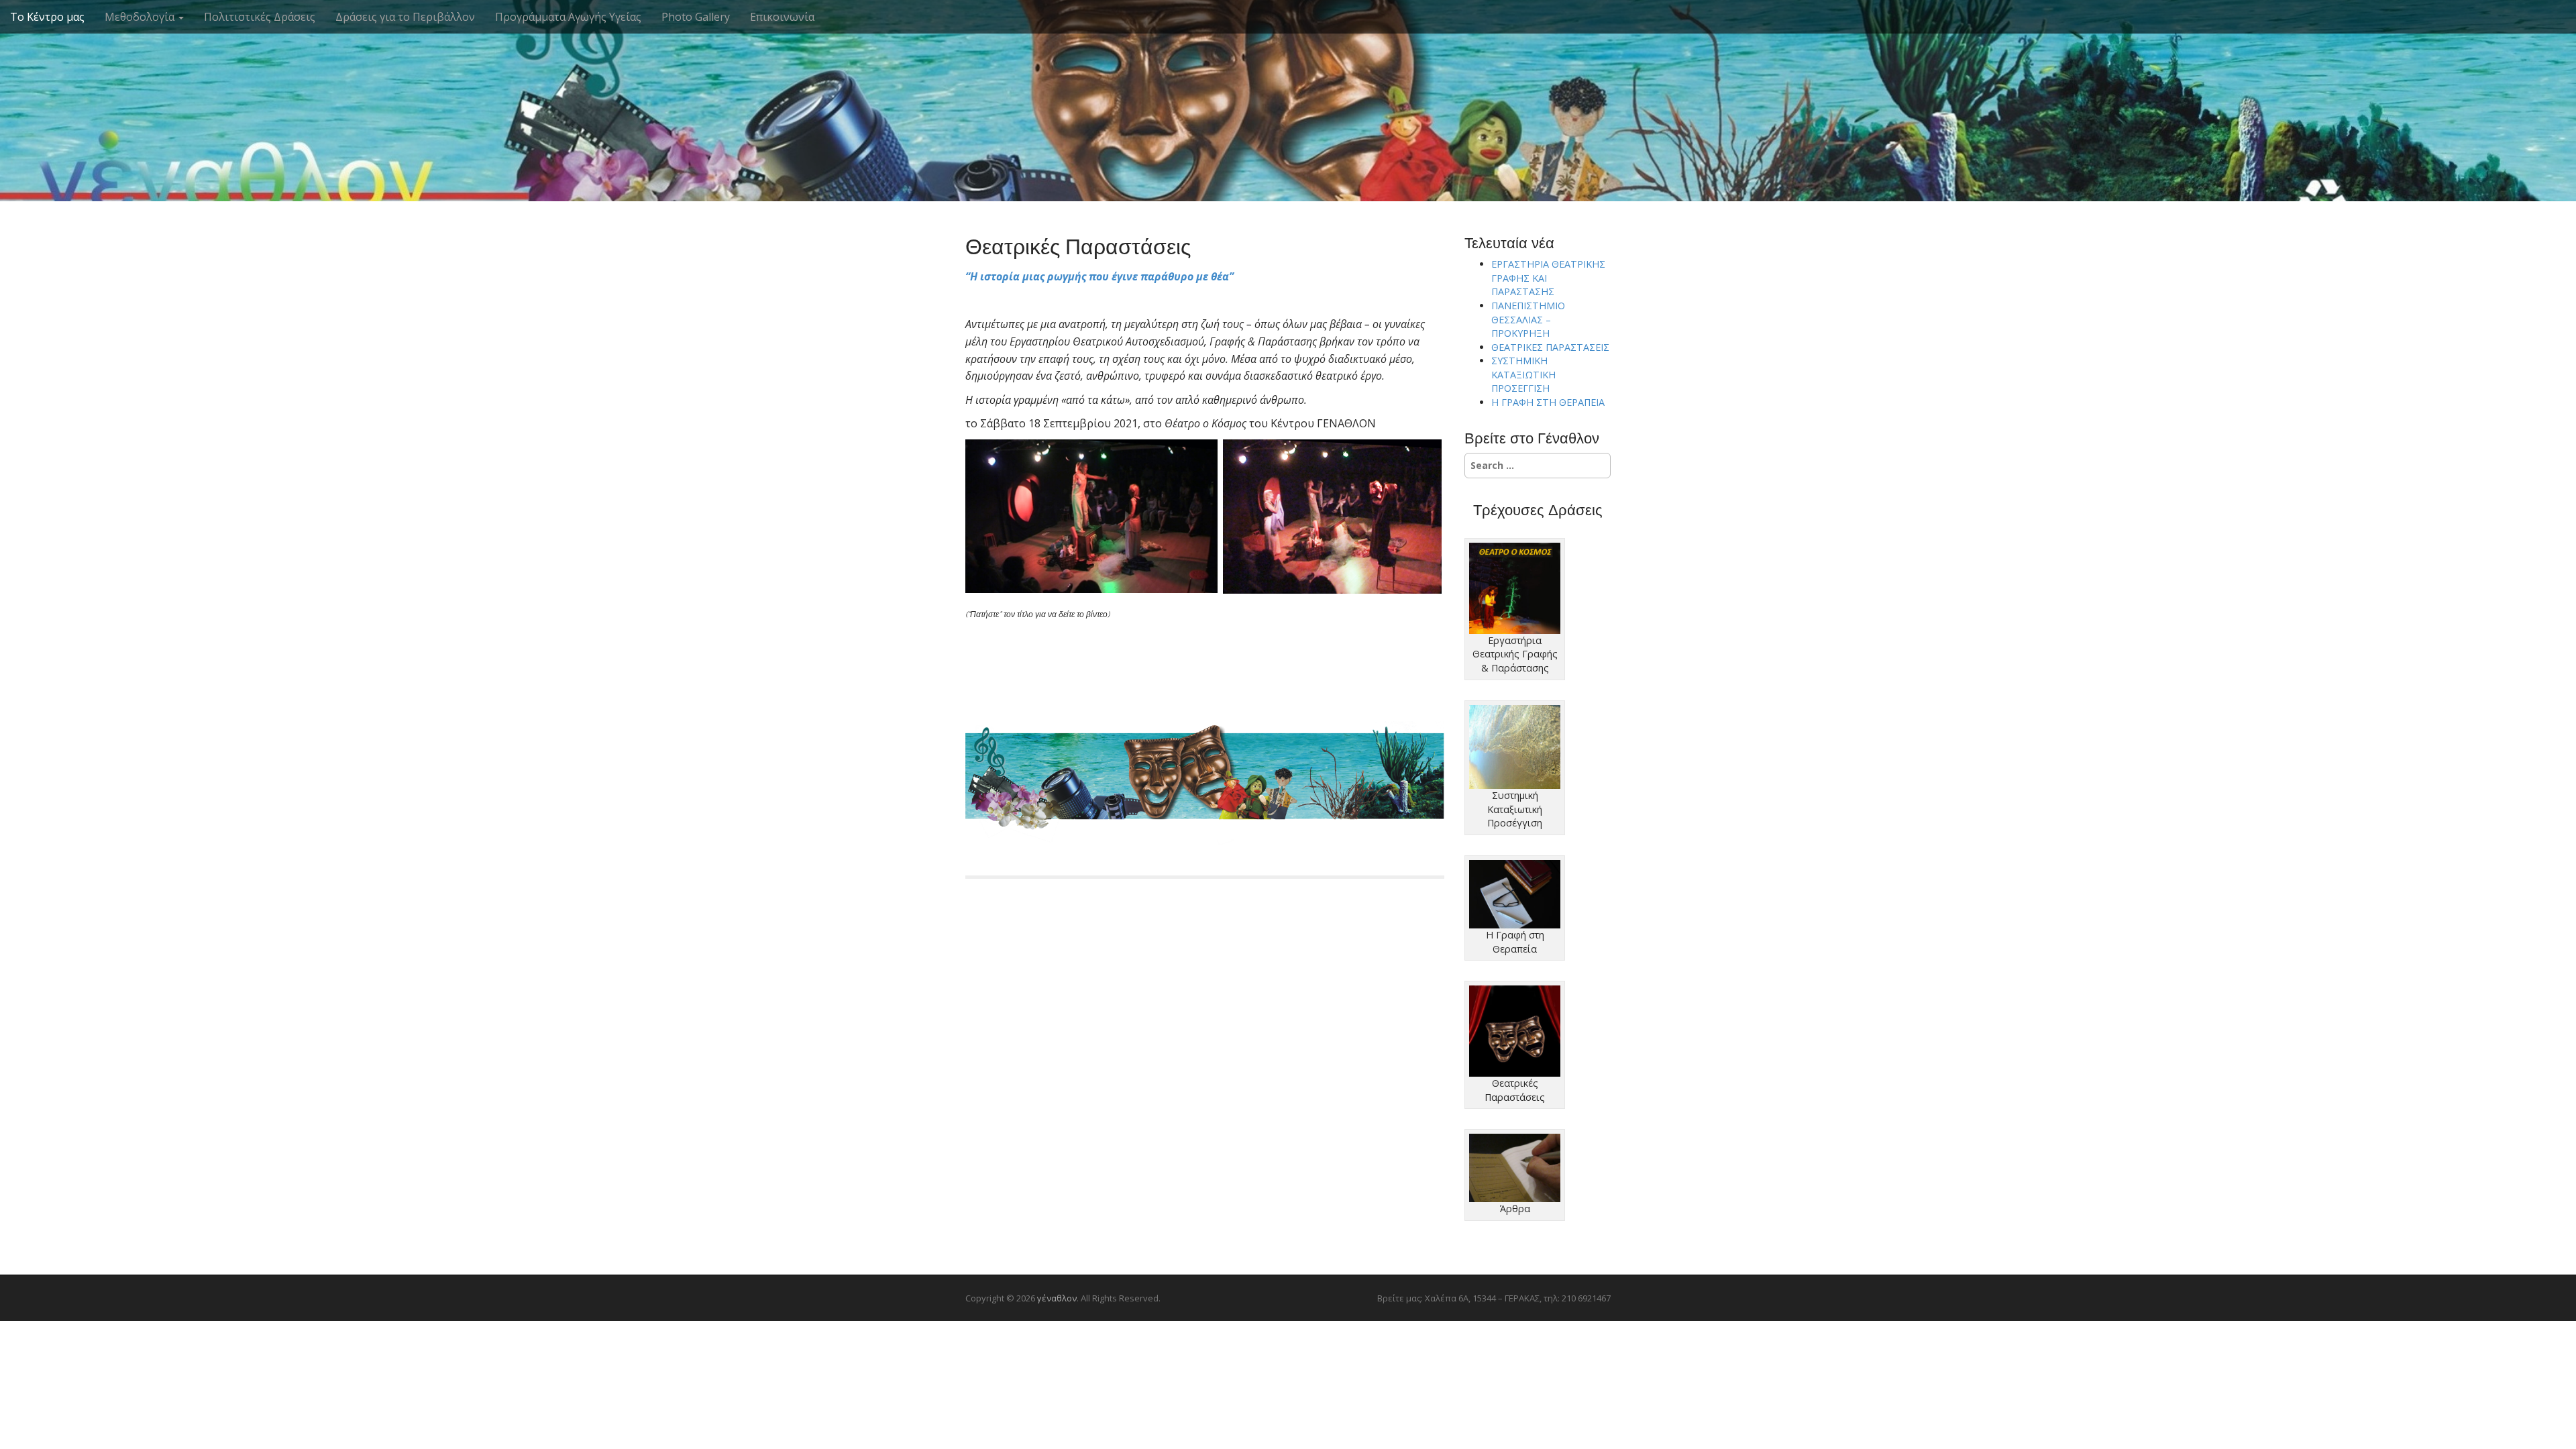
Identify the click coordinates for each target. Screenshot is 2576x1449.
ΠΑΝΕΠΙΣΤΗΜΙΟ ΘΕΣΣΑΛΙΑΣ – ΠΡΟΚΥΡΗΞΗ (1528, 319)
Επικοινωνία (782, 17)
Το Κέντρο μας (47, 17)
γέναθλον (1288, 80)
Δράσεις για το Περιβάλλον (405, 17)
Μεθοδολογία (141, 17)
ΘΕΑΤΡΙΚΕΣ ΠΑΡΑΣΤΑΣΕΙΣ (1550, 347)
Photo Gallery (696, 17)
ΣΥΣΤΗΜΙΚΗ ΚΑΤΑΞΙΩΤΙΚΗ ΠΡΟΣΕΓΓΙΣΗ (1523, 374)
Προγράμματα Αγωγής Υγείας (568, 17)
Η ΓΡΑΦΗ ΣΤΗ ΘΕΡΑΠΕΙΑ (1548, 402)
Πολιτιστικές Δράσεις (260, 17)
